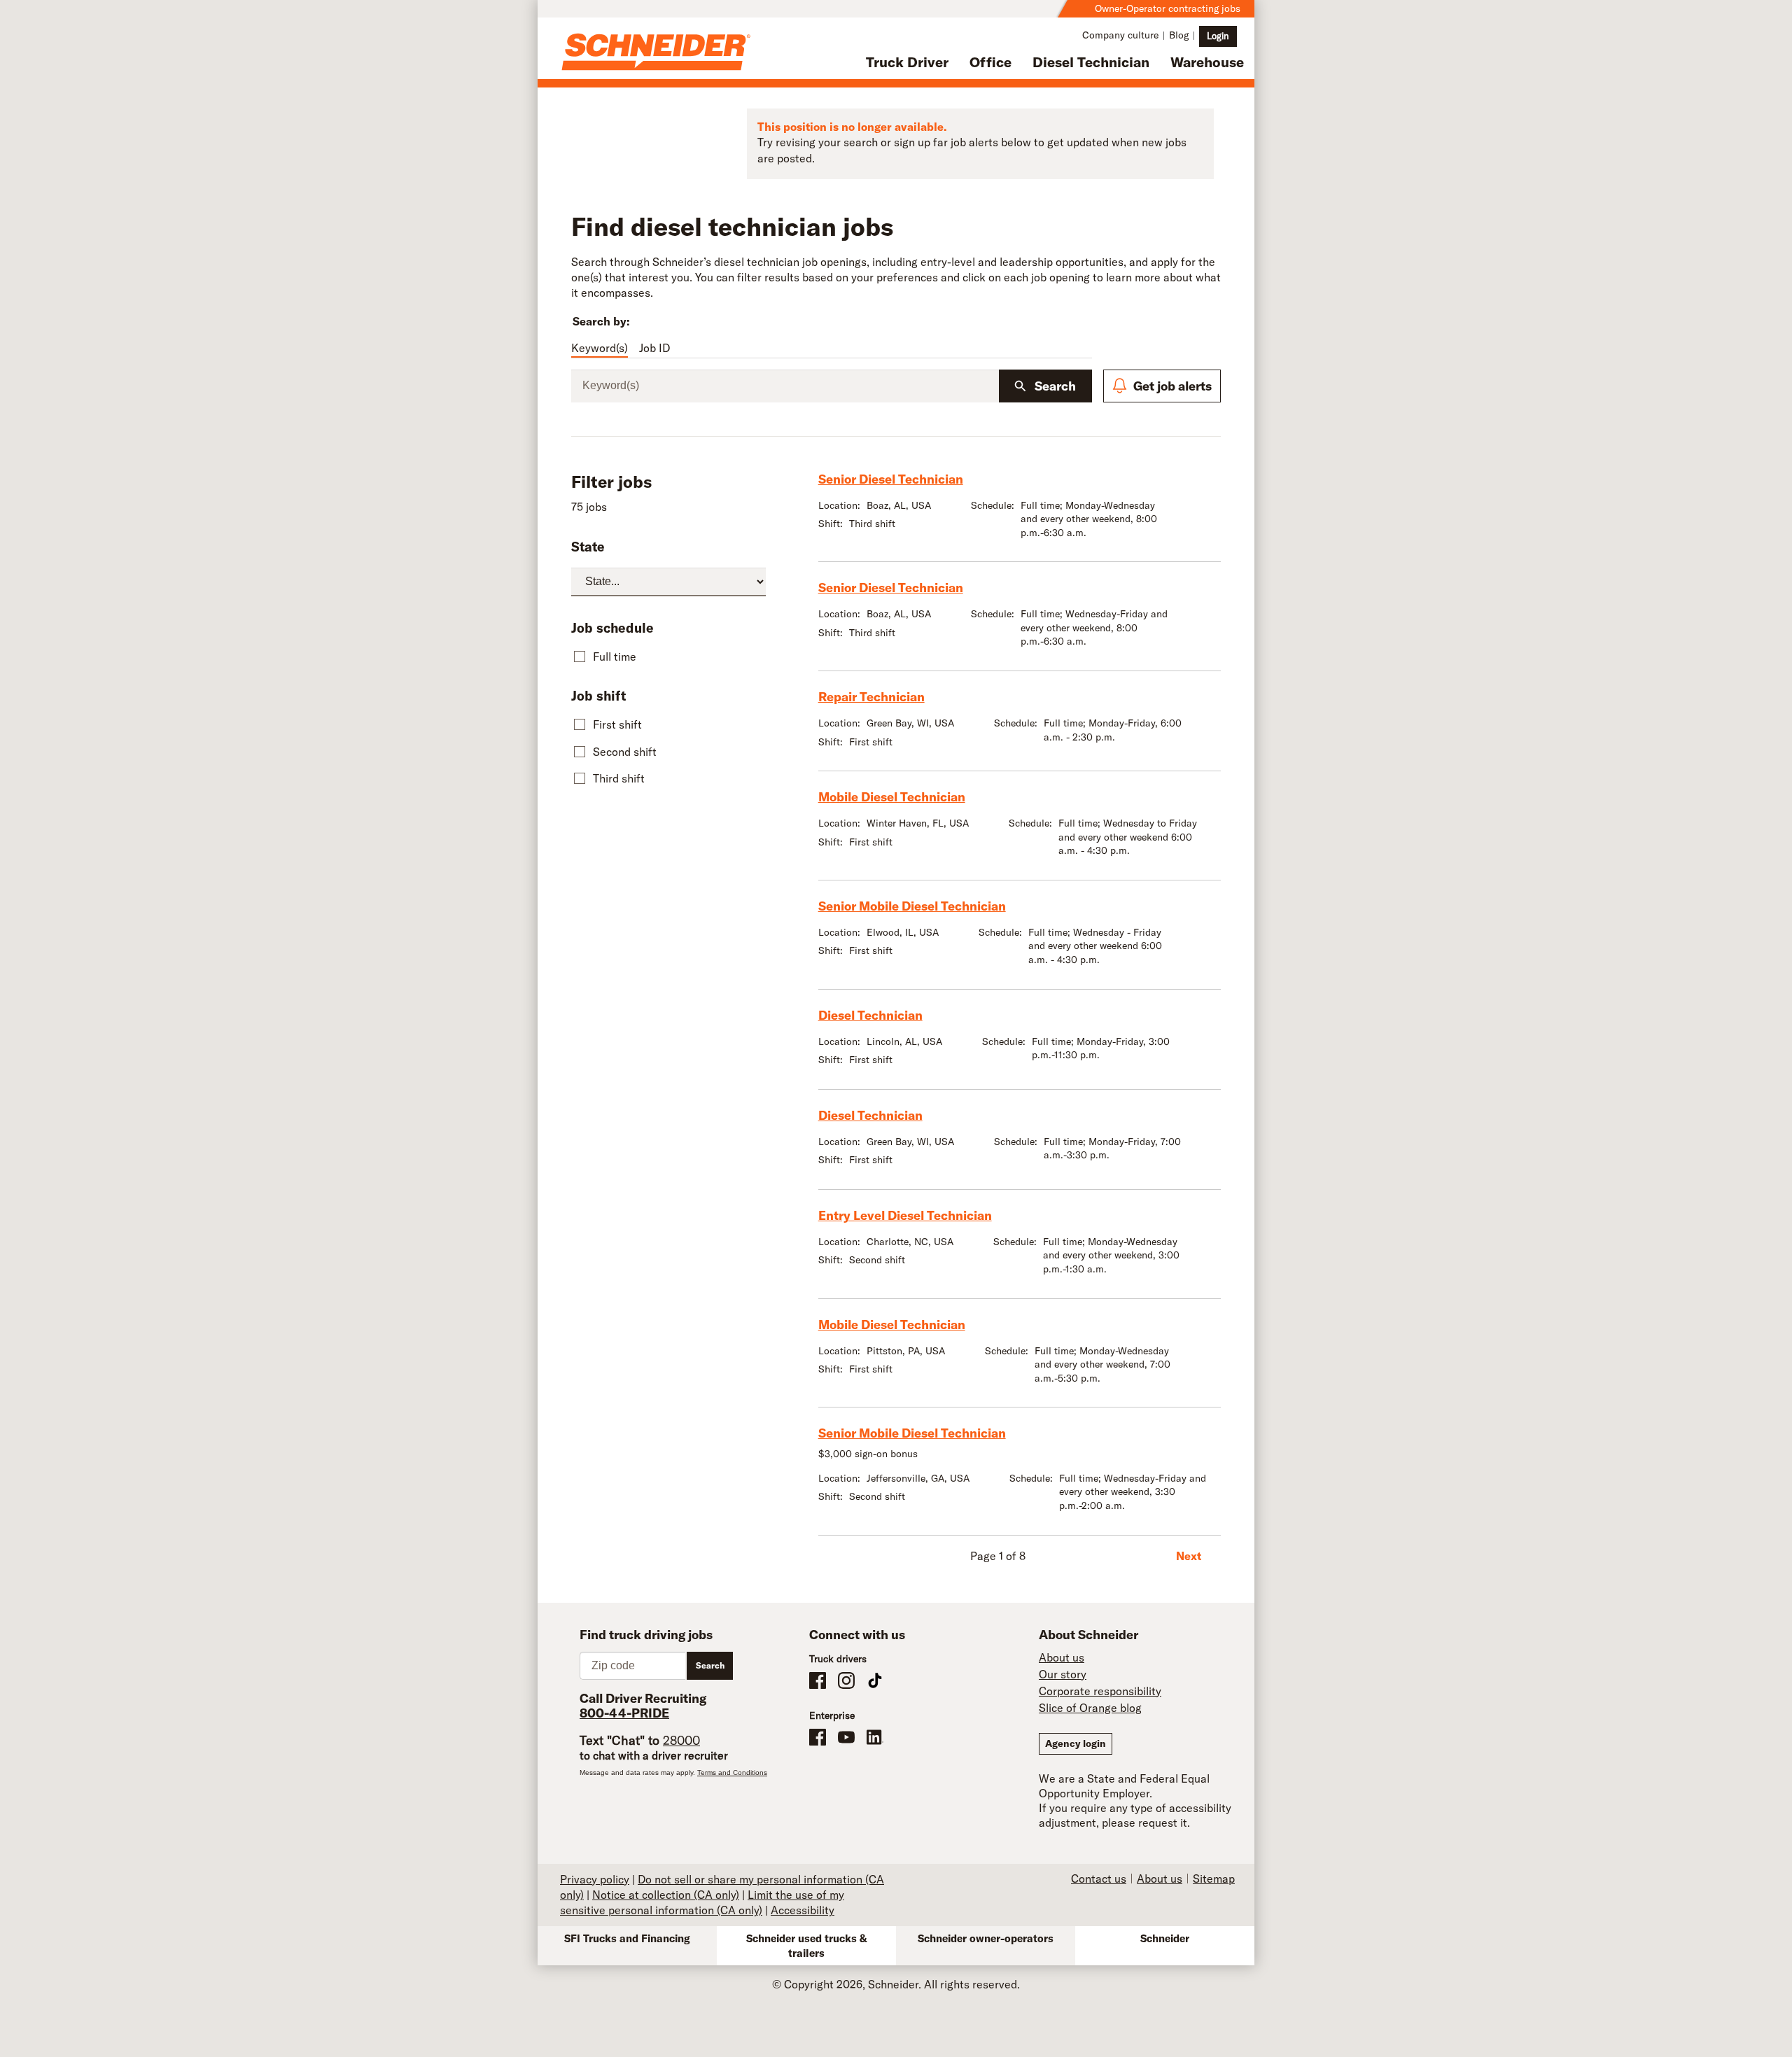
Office (990, 62)
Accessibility (803, 1910)
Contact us (1099, 1879)
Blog (1179, 35)
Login (1218, 36)
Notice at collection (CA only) (666, 1895)
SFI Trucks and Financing (627, 1938)
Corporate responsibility (1100, 1691)
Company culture (1120, 35)
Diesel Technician (1091, 62)
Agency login (1076, 1743)
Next (1189, 1556)
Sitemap (1214, 1879)
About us (1062, 1657)
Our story (1063, 1674)
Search (1055, 386)
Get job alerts (1172, 386)
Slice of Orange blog (1090, 1708)
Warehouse (1207, 62)
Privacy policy (595, 1879)
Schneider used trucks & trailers (807, 1946)
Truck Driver (907, 62)
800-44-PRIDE (624, 1713)
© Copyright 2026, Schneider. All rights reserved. (896, 1984)
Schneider (1165, 1938)
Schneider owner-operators (986, 1938)
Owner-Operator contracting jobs (1168, 8)
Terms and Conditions (732, 1772)
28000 (681, 1740)
